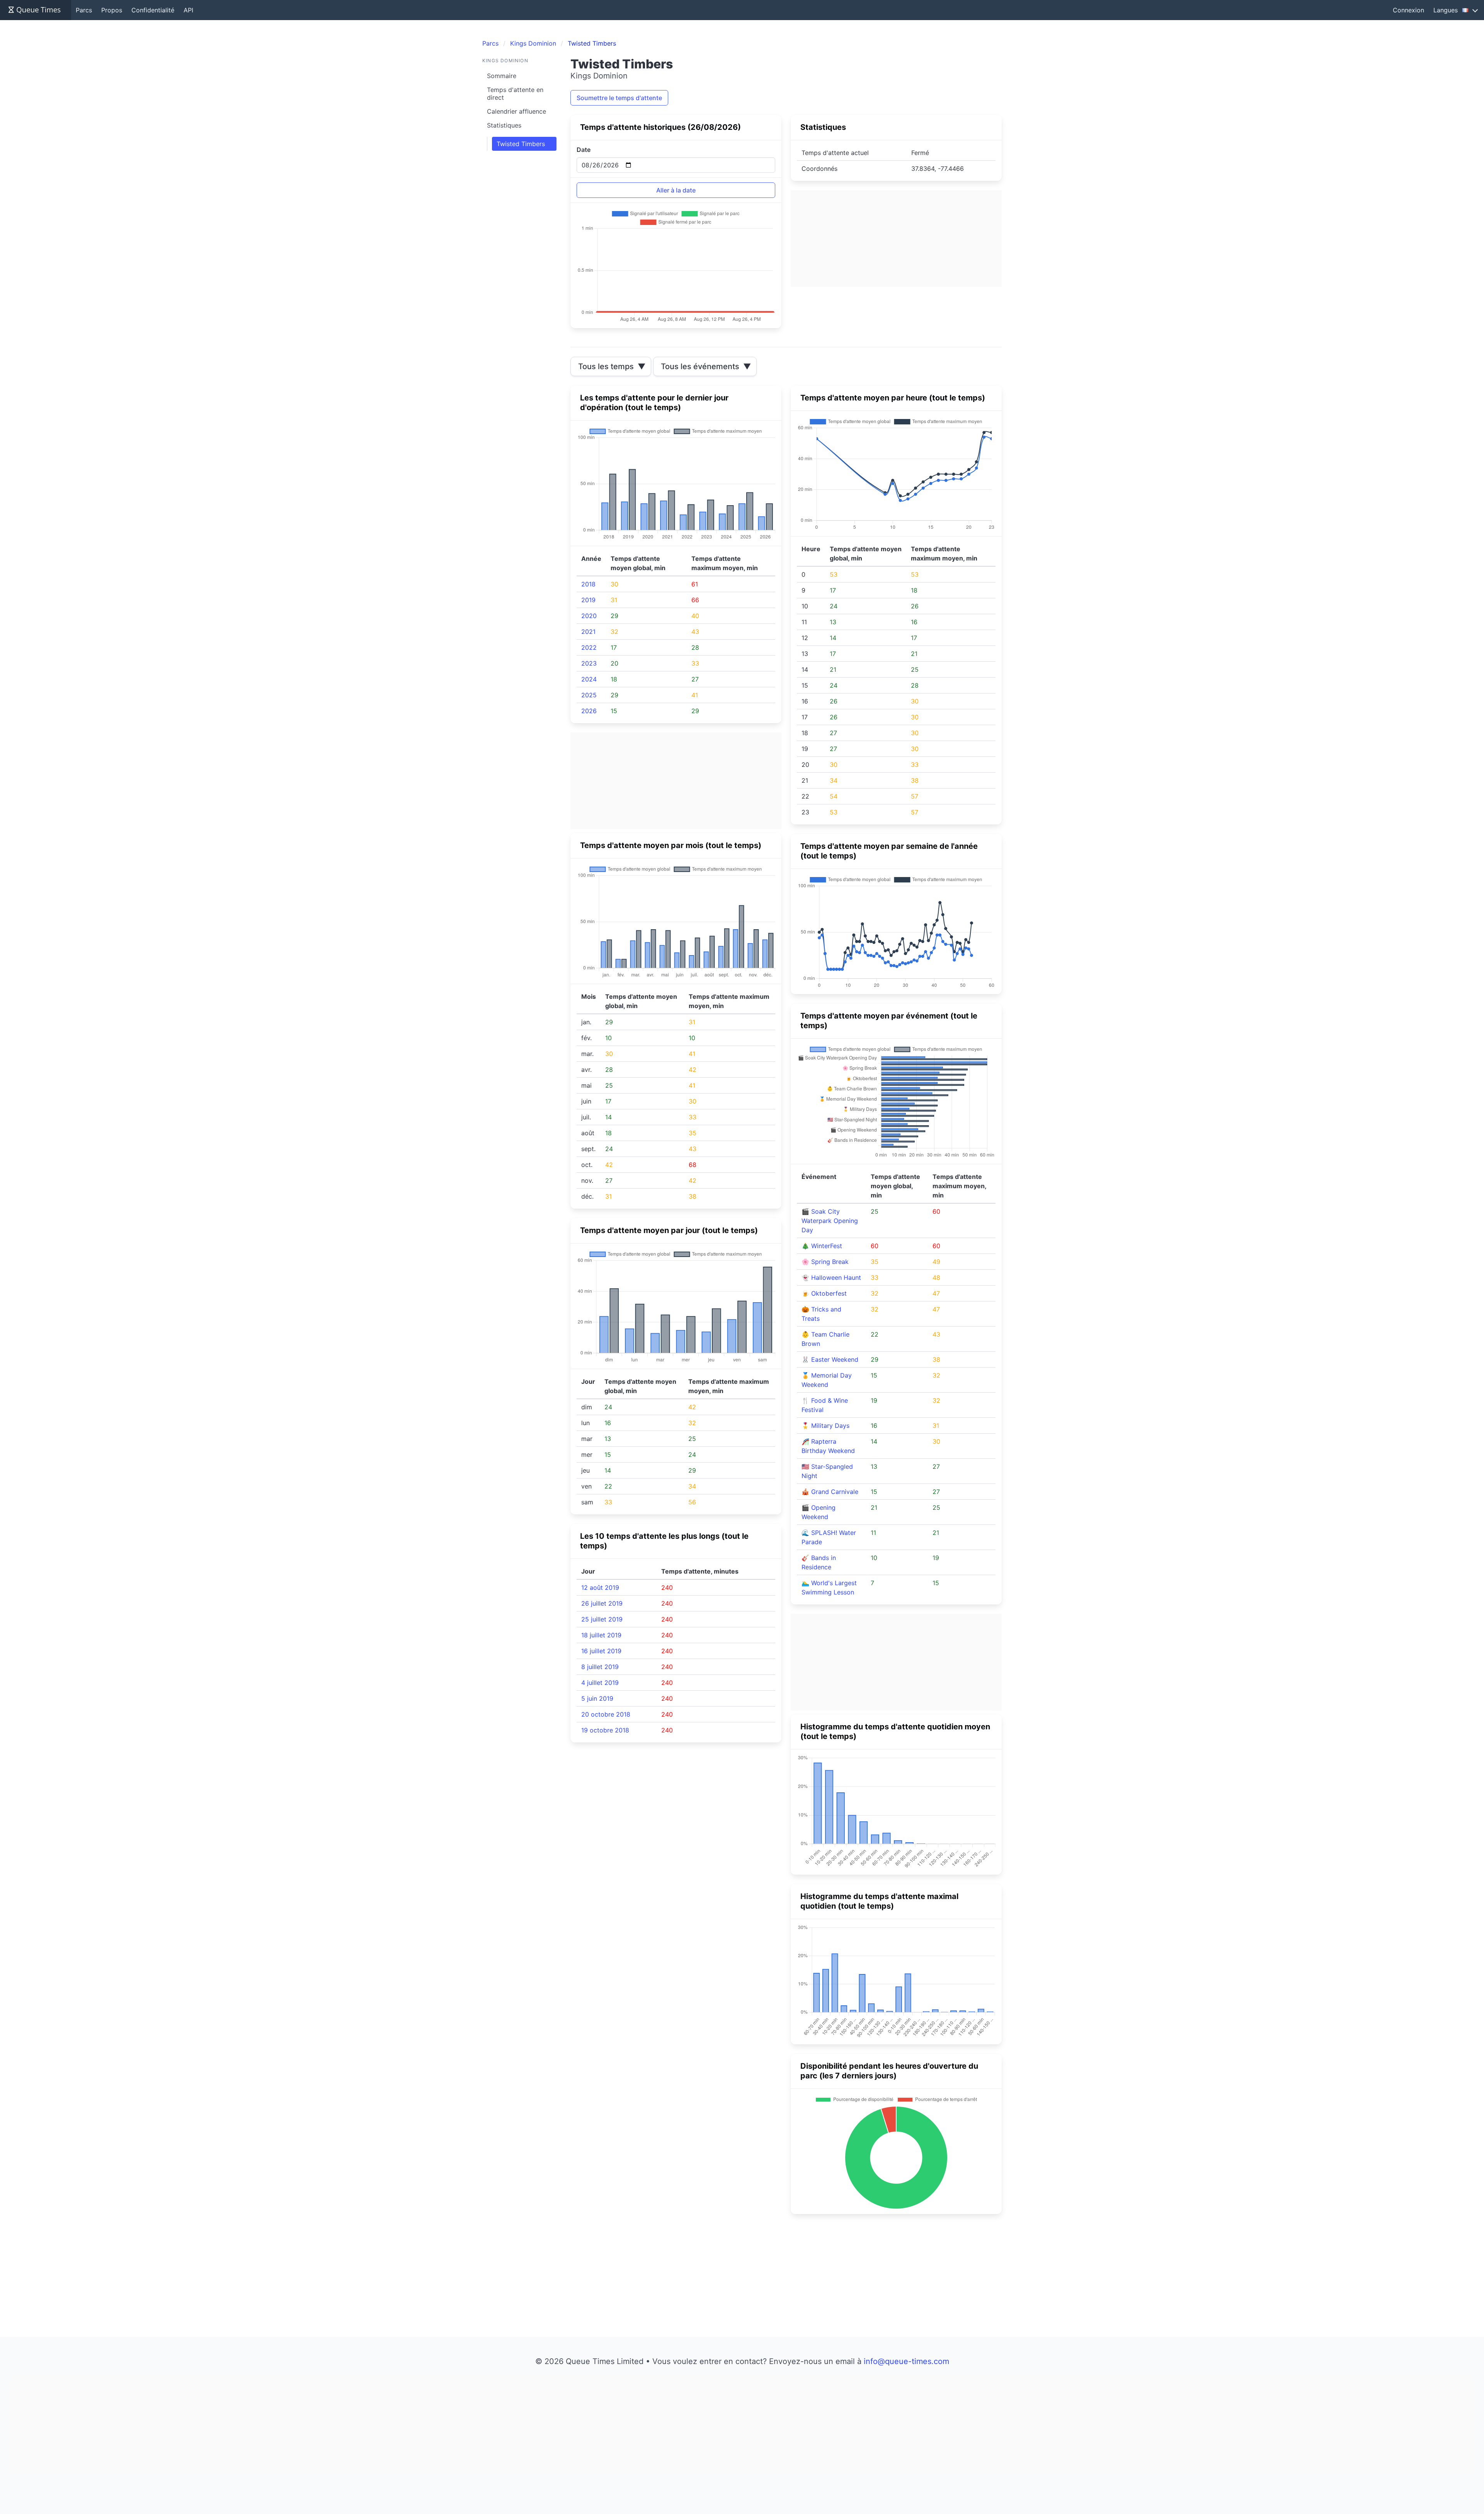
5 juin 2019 (597, 1698)
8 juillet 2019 (600, 1667)
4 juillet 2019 (600, 1683)
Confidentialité (153, 10)
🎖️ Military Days (825, 1426)
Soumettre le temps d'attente (619, 98)
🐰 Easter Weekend (830, 1359)
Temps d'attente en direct (515, 94)
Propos (112, 10)
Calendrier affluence (517, 111)
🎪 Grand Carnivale (830, 1492)
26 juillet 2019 (602, 1603)
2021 (588, 632)
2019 (588, 600)
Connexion (1408, 10)
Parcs (84, 10)
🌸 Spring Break (825, 1262)
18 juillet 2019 (601, 1635)
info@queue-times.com (906, 2361)
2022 (589, 647)
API (188, 10)
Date (584, 150)
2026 (589, 711)
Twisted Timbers (521, 144)
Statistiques (504, 125)
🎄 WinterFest (822, 1246)
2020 (589, 616)
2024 (589, 679)
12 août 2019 (600, 1587)
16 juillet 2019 (601, 1651)
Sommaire (502, 76)
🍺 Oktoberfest (824, 1293)
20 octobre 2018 (606, 1714)
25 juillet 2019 (602, 1619)
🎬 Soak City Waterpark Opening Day (830, 1221)
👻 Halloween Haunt (831, 1277)
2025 (589, 695)
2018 (588, 584)
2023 (589, 663)
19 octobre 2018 (605, 1730)
